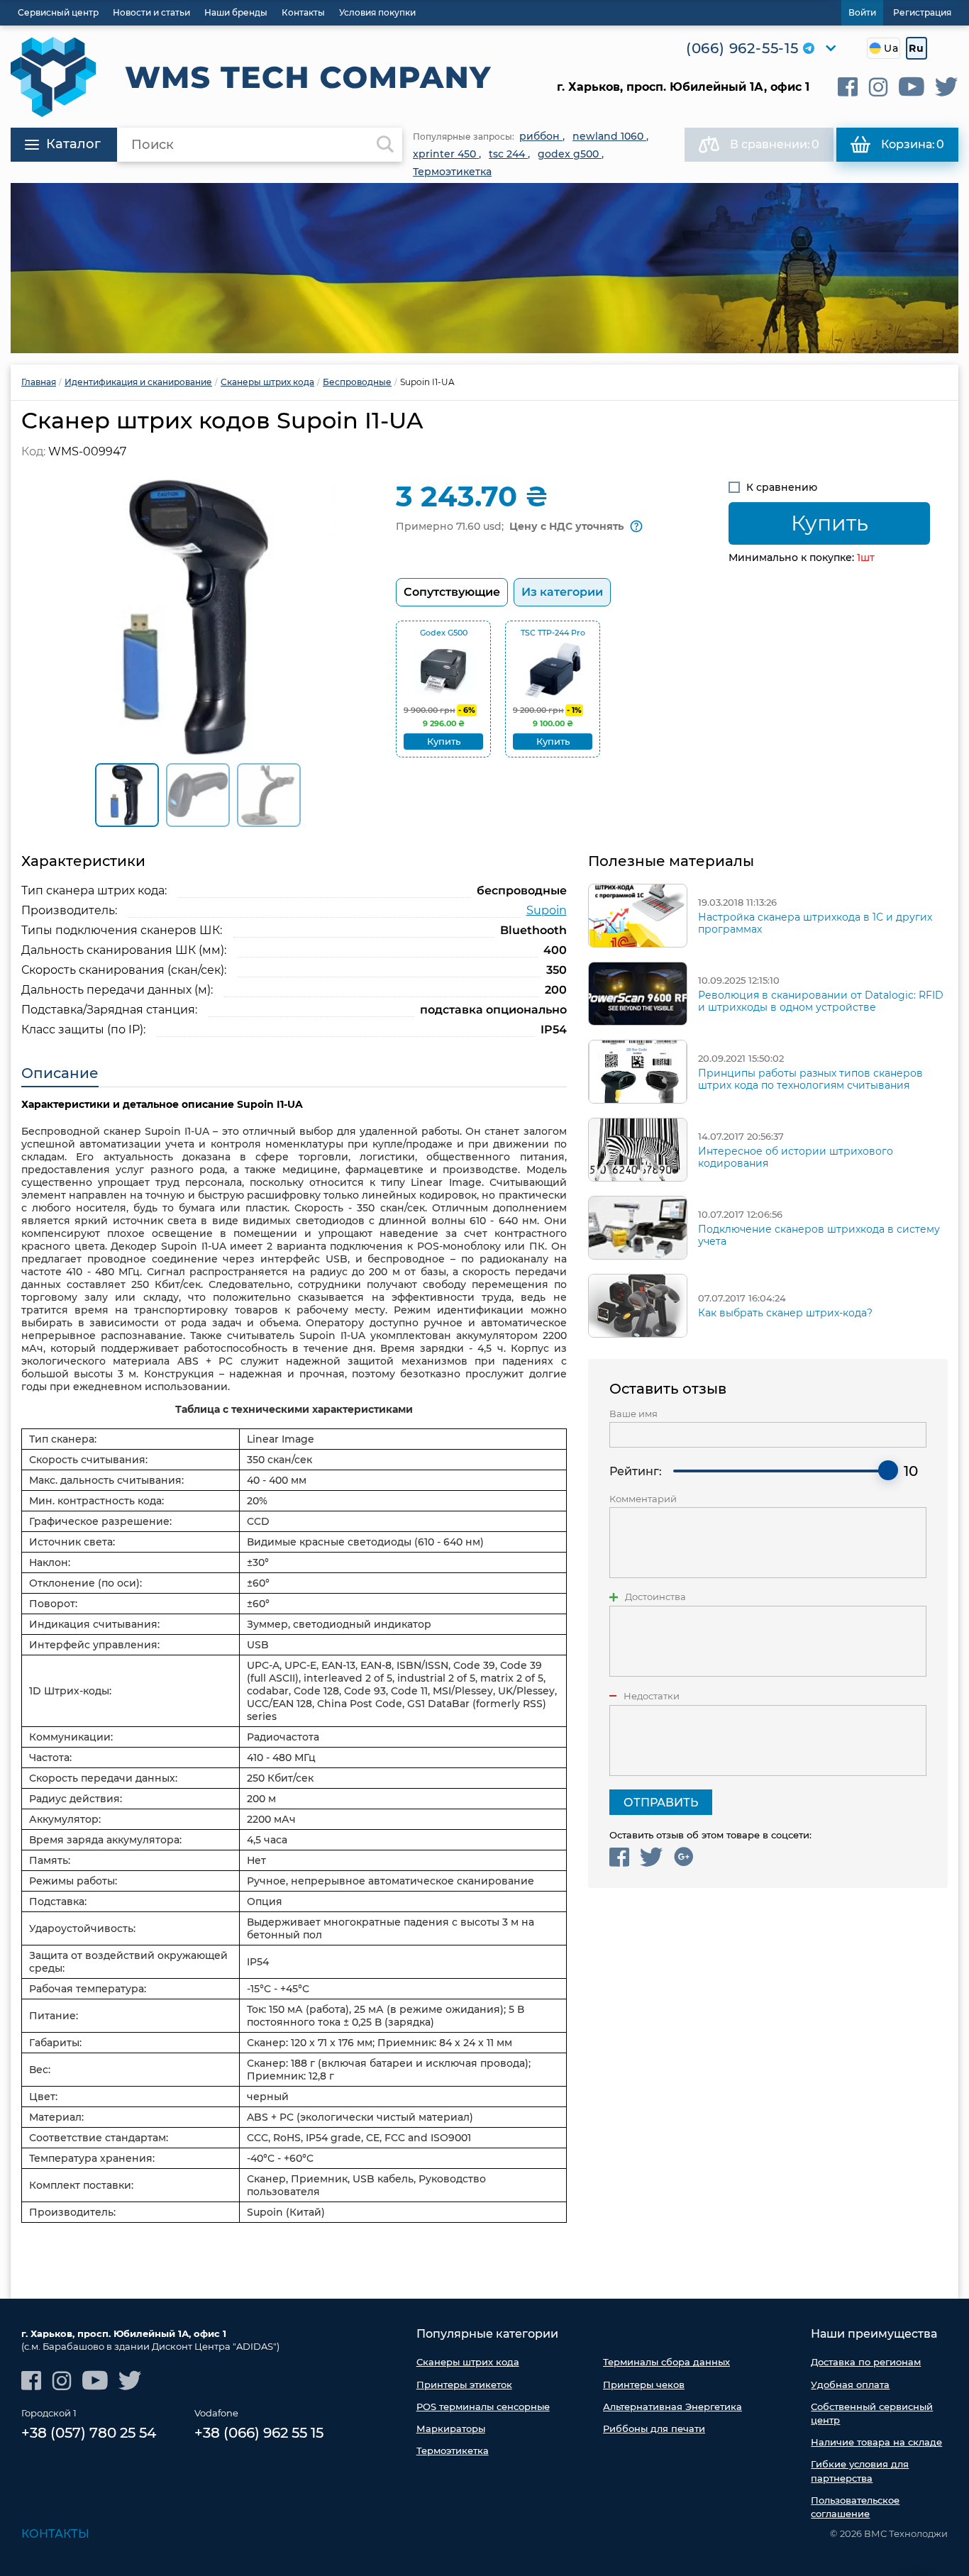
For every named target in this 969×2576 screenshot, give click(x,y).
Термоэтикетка (453, 2450)
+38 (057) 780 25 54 (89, 2433)
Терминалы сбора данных (666, 2362)
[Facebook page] (848, 87)
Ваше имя (633, 1414)
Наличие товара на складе (876, 2442)
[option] (484, 268)
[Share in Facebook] (619, 1857)
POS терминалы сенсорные (483, 2406)
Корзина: (913, 144)
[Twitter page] (947, 87)
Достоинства (655, 1597)
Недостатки (652, 1696)
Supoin (547, 910)
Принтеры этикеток (464, 2385)
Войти (862, 12)
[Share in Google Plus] (683, 1857)
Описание (60, 1073)
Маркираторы (451, 2428)
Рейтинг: (636, 1471)
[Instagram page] (878, 87)
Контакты (55, 2534)
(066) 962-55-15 (742, 48)
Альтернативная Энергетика (672, 2406)
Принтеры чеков (644, 2385)
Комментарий (643, 1499)
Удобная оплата (850, 2385)
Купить (830, 523)
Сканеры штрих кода (468, 2362)
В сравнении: (775, 144)
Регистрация (922, 12)
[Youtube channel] (912, 87)
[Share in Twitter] (652, 1857)
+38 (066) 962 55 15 (259, 2433)
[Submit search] (385, 145)
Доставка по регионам (866, 2362)
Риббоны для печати (654, 2428)
